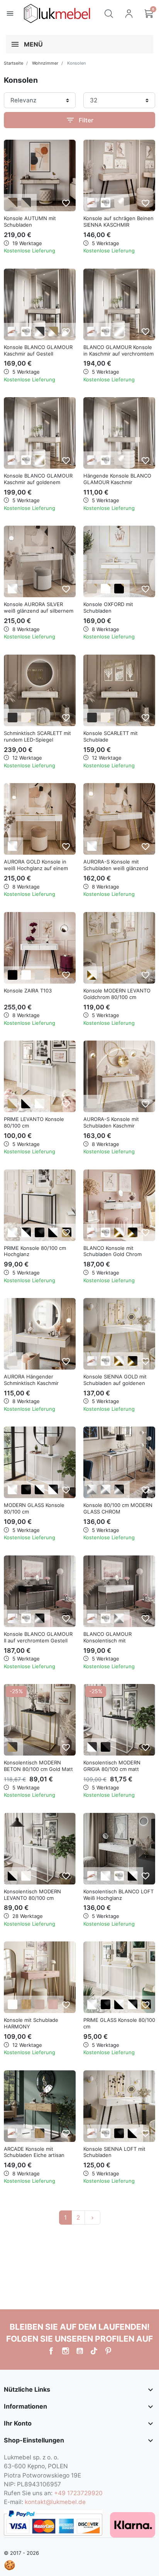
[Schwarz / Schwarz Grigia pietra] (106, 1747)
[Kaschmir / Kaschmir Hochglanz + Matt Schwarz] (40, 332)
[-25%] (40, 1719)
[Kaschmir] (40, 975)
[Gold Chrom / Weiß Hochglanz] (119, 1232)
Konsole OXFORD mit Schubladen (108, 607)
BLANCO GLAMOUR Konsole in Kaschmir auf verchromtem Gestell (118, 354)
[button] (109, 13)
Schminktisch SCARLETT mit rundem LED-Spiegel (37, 736)
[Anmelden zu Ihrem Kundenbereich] (129, 13)
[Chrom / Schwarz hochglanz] (40, 1618)
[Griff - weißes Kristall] (106, 203)
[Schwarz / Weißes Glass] (40, 1489)
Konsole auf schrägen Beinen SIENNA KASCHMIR (118, 221)
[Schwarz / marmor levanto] (26, 1103)
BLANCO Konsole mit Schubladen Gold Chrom (112, 1251)
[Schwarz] (13, 975)
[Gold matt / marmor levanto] (13, 1103)
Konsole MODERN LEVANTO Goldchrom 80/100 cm (117, 994)
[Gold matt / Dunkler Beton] (13, 1747)
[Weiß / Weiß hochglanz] (13, 589)
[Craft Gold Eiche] (26, 2004)
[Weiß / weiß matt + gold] (106, 589)
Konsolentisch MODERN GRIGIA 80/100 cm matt (112, 1766)
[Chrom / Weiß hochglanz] (119, 1618)
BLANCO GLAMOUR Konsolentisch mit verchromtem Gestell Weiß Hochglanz (115, 1644)
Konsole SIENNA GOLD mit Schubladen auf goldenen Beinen (115, 1383)
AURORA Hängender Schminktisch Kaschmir (31, 1380)
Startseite (14, 63)
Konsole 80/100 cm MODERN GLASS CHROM (118, 1508)
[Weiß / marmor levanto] (40, 1103)
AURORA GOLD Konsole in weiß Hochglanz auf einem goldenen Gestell (36, 868)
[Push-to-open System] (92, 203)
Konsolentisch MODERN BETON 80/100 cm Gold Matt (38, 1766)
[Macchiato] (40, 2004)
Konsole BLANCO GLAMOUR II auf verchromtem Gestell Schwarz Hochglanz (38, 1640)
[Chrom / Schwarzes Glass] (119, 1489)
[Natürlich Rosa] (53, 2004)
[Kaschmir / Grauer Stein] (26, 203)
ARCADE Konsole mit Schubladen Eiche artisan (34, 2152)
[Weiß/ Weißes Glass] (13, 1489)
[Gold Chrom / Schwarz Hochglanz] (133, 1232)
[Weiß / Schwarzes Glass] (53, 1489)
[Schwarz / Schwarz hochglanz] (40, 1232)
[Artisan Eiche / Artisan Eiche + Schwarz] (40, 2133)
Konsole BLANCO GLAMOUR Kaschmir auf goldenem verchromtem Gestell (38, 482)
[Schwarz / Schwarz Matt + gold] (119, 589)
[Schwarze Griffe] (26, 2133)
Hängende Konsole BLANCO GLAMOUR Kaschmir (117, 479)
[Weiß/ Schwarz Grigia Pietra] (92, 1747)
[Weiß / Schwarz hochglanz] (26, 1232)
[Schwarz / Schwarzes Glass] (26, 1489)
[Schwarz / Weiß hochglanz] (53, 1232)
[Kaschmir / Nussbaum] (13, 203)
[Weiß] (26, 975)
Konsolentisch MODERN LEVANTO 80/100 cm (32, 1895)
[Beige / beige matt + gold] (92, 589)
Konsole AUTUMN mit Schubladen (30, 221)
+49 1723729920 (78, 2493)
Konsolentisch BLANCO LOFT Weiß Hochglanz (118, 1895)
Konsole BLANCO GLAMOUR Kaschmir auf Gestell (38, 350)
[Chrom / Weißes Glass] (106, 1489)
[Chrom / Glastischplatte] (92, 1489)
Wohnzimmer (45, 63)
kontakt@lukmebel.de (55, 2502)
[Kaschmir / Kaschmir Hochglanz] (119, 203)
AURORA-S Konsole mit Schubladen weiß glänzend (116, 865)
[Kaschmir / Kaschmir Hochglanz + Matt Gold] (53, 332)
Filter (79, 120)
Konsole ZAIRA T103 (28, 991)
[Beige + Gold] (26, 718)
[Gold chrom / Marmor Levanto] (92, 975)
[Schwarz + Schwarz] (13, 718)
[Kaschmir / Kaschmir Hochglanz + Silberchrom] (119, 332)
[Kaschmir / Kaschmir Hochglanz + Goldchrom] (40, 460)
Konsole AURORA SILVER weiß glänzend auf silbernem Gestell (39, 611)
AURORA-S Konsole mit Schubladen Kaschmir (111, 1122)
